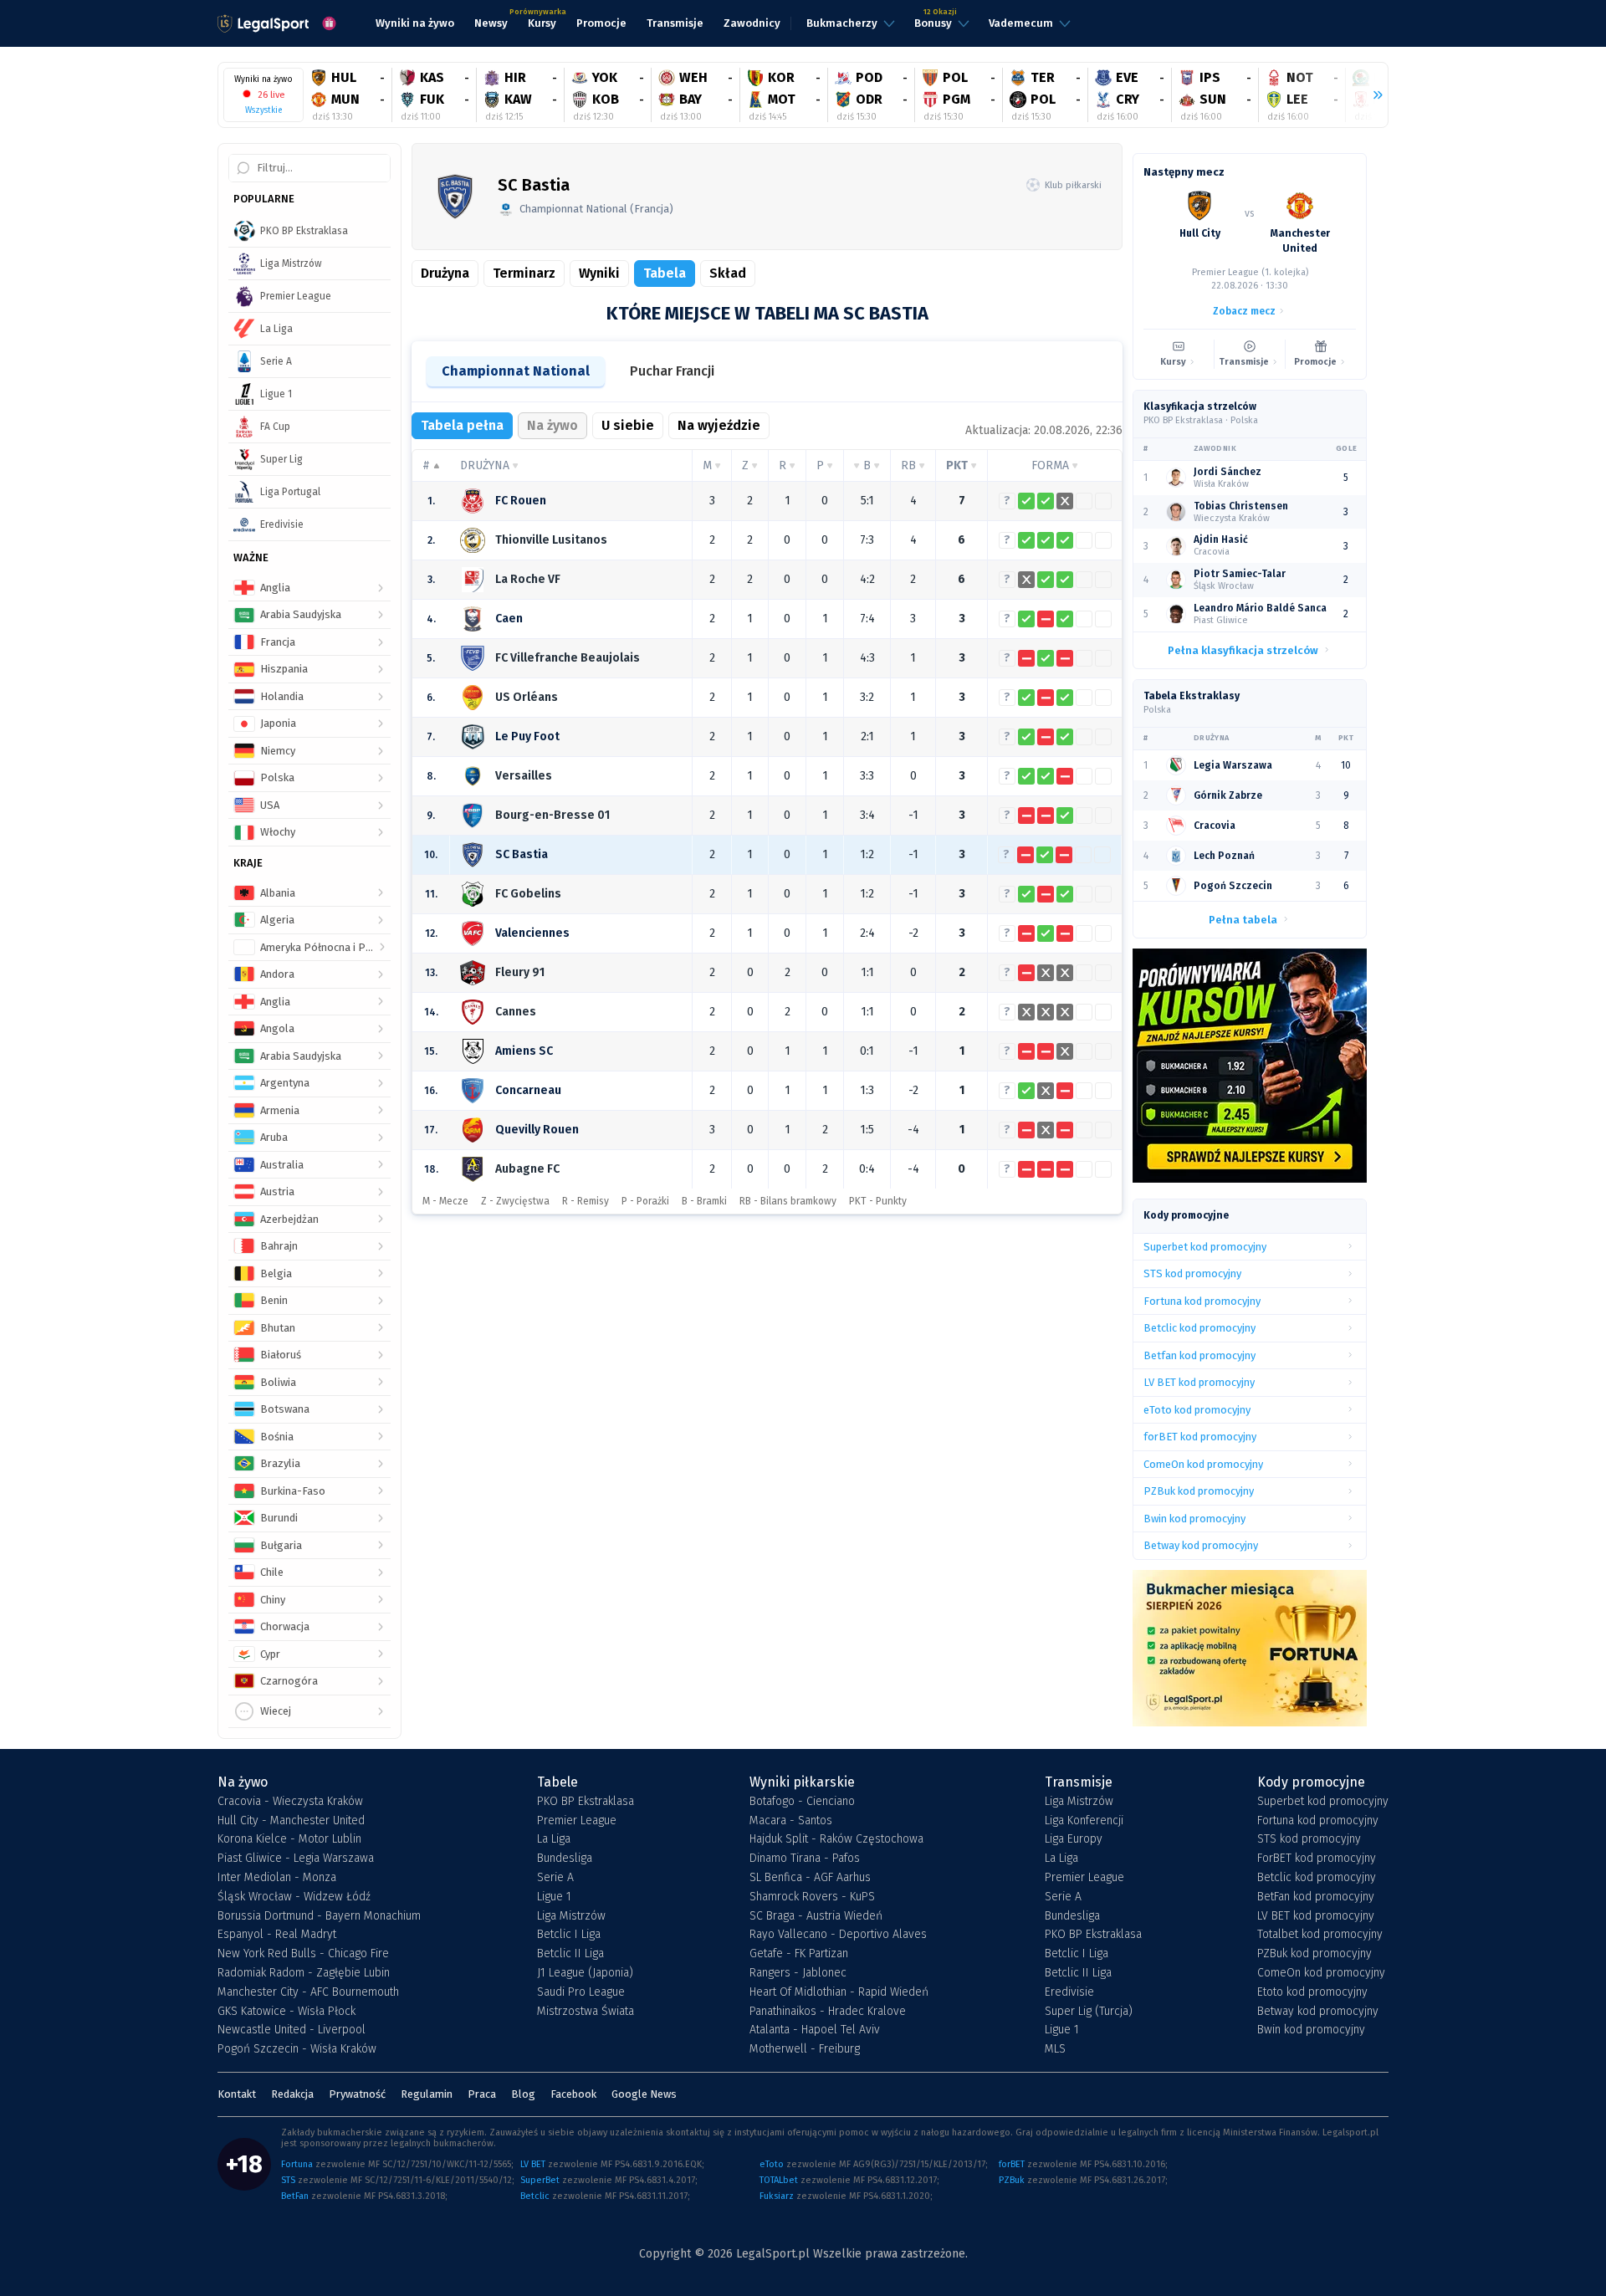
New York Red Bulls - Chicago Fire (303, 1954)
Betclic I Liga (569, 1935)
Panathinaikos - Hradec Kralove (828, 2012)
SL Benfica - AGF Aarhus (810, 1878)
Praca (482, 2094)
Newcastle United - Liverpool (292, 2030)
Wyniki (599, 273)
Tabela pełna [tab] (462, 425)
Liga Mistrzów (571, 1916)
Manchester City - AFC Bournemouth (308, 1992)
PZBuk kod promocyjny (1314, 1954)
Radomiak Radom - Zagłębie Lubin (304, 1973)
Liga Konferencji (1084, 1821)
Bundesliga (565, 1859)
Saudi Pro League (581, 1992)
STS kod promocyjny (1309, 1839)
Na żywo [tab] (552, 425)
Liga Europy (1074, 1839)
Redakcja (292, 2094)
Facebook (573, 2094)
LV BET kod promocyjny (1316, 1916)
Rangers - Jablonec (798, 1973)
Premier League (577, 1821)
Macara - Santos (791, 1821)
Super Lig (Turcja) (1089, 2012)
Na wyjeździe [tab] (719, 425)
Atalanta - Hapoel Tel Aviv (815, 2030)
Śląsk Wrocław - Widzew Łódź (294, 1897)
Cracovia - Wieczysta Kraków (290, 1802)
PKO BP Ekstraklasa (586, 1802)
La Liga (554, 1839)
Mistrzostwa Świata (586, 2012)
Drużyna (445, 273)
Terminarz (524, 273)
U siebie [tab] (628, 425)
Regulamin (427, 2094)
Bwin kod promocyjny (1311, 2030)
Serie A (555, 1878)
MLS (1055, 2049)
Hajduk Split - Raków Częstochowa (836, 1839)
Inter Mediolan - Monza (277, 1878)
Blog (523, 2094)
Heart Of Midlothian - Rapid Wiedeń (839, 1992)
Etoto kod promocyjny (1312, 1992)
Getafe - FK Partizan (799, 1954)
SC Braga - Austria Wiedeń (816, 1916)
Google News (644, 2094)
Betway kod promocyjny (1318, 2012)
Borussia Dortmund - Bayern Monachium (319, 1916)
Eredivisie (1069, 1992)
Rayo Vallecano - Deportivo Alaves (838, 1935)
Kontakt (237, 2094)
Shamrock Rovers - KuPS (812, 1897)
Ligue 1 (554, 1897)
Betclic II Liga (570, 1954)
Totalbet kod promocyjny (1320, 1935)
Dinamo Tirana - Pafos (805, 1859)
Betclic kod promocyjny (1317, 1878)
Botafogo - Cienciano (802, 1802)
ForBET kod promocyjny (1317, 1859)
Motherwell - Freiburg (805, 2049)
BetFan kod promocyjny (1316, 1897)
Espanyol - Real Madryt (277, 1935)
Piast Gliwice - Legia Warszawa (296, 1859)
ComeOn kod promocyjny (1321, 1973)
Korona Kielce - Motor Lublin (289, 1839)
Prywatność (357, 2094)
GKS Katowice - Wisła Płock (286, 2012)
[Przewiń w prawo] (1371, 95)
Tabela (665, 273)
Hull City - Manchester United (291, 1821)
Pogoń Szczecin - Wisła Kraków (297, 2049)
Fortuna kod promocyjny (1318, 1821)
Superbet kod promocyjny (1323, 1802)
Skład (728, 273)
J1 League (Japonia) (585, 1973)
